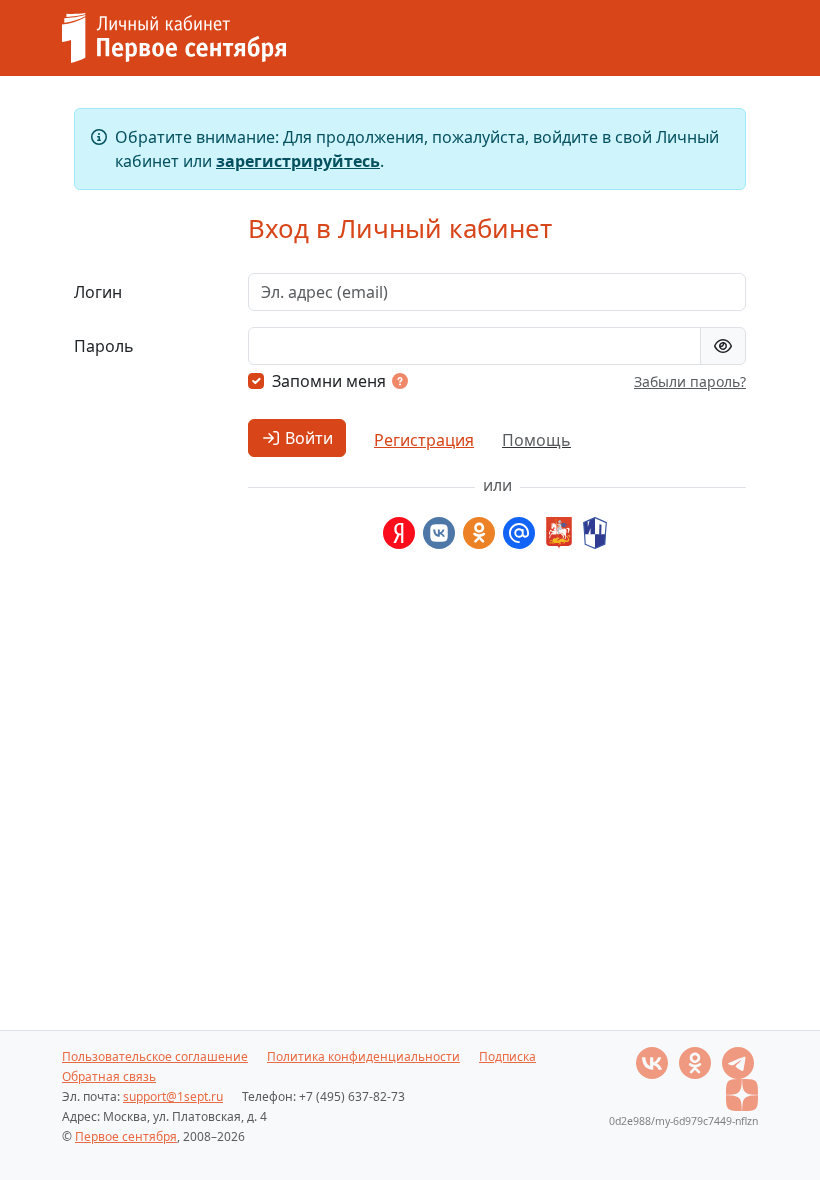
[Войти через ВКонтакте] (439, 533)
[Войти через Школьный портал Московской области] (557, 533)
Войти (307, 438)
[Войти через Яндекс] (399, 533)
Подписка (507, 1056)
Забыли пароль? (690, 381)
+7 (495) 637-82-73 (352, 1096)
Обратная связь (109, 1076)
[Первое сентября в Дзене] (742, 1093)
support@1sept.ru (173, 1096)
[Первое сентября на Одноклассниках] (696, 1061)
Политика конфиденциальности (363, 1056)
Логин (98, 292)
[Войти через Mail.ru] (519, 533)
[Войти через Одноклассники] (479, 533)
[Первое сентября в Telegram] (738, 1061)
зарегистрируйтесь (298, 161)
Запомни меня (329, 381)
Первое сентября (126, 1136)
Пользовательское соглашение (155, 1056)
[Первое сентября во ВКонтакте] (653, 1061)
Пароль (104, 346)
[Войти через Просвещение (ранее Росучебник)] (595, 533)
